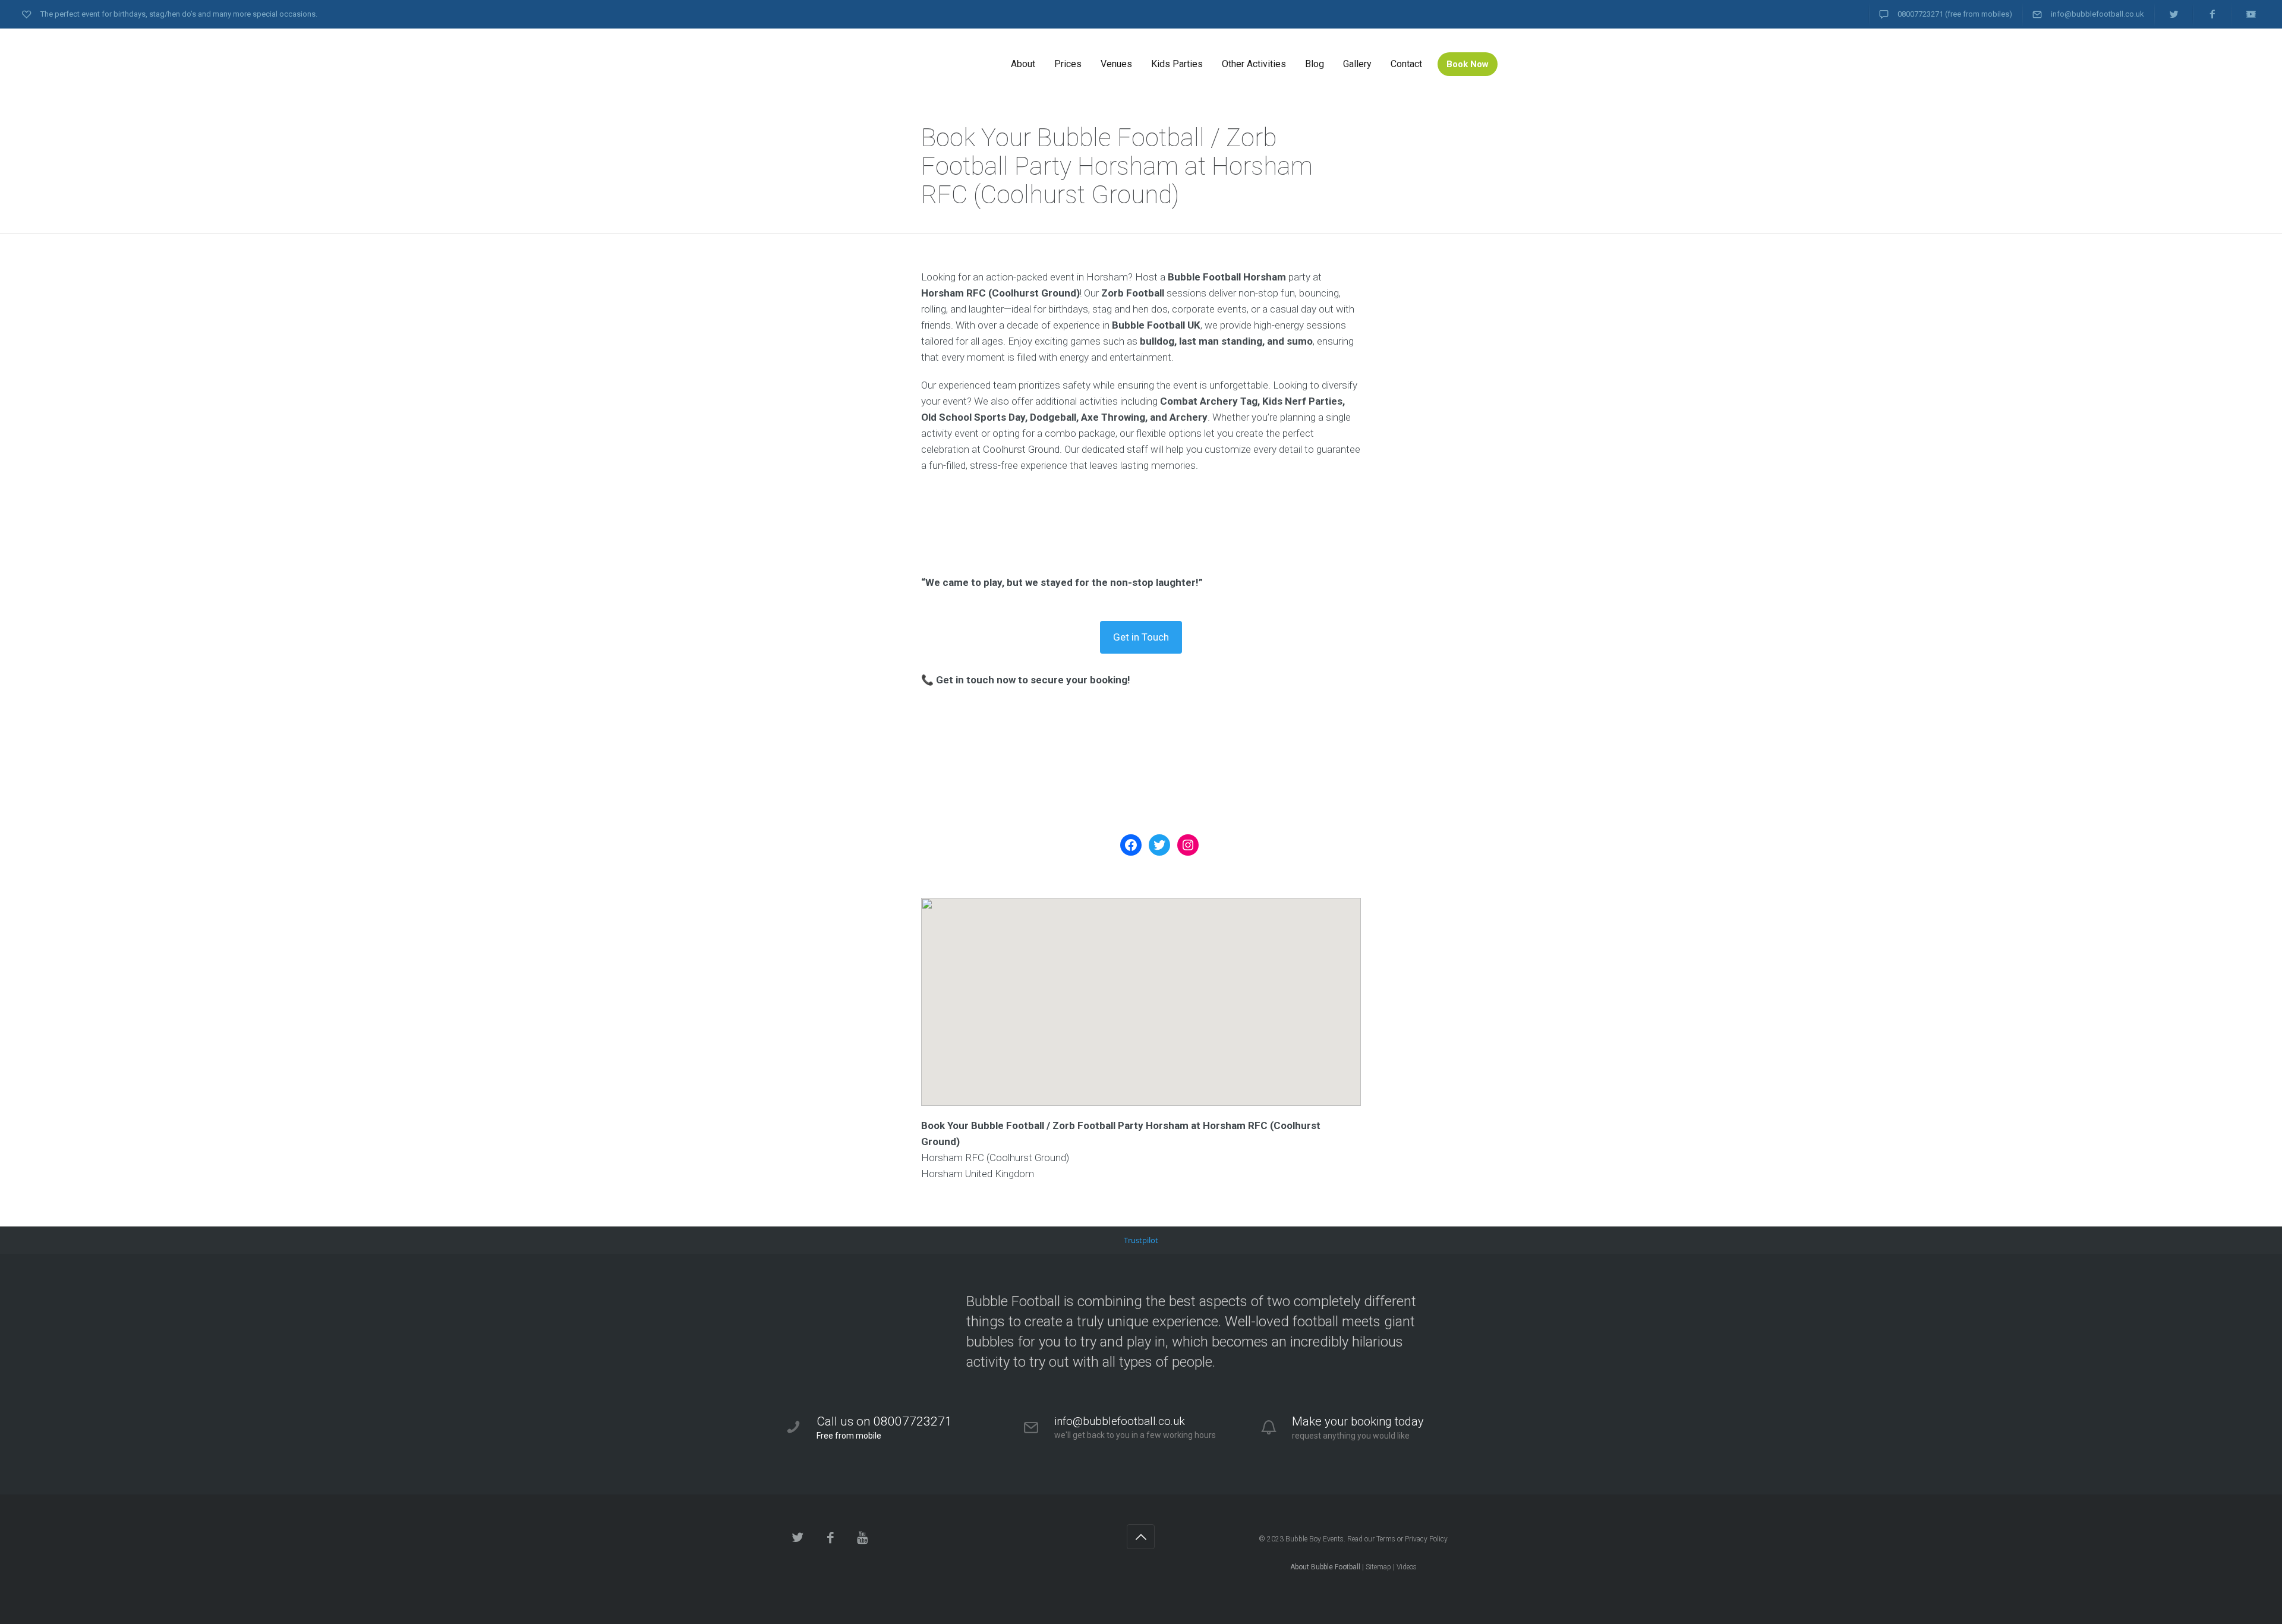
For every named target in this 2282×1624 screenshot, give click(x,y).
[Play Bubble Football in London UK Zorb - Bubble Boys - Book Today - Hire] (874, 64)
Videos (1407, 1567)
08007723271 (1920, 14)
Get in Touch (1141, 637)
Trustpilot (1141, 1240)
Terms (1386, 1539)
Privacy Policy (1426, 1539)
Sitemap (1378, 1567)
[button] (1141, 991)
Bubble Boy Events (1315, 1539)
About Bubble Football (1325, 1567)
